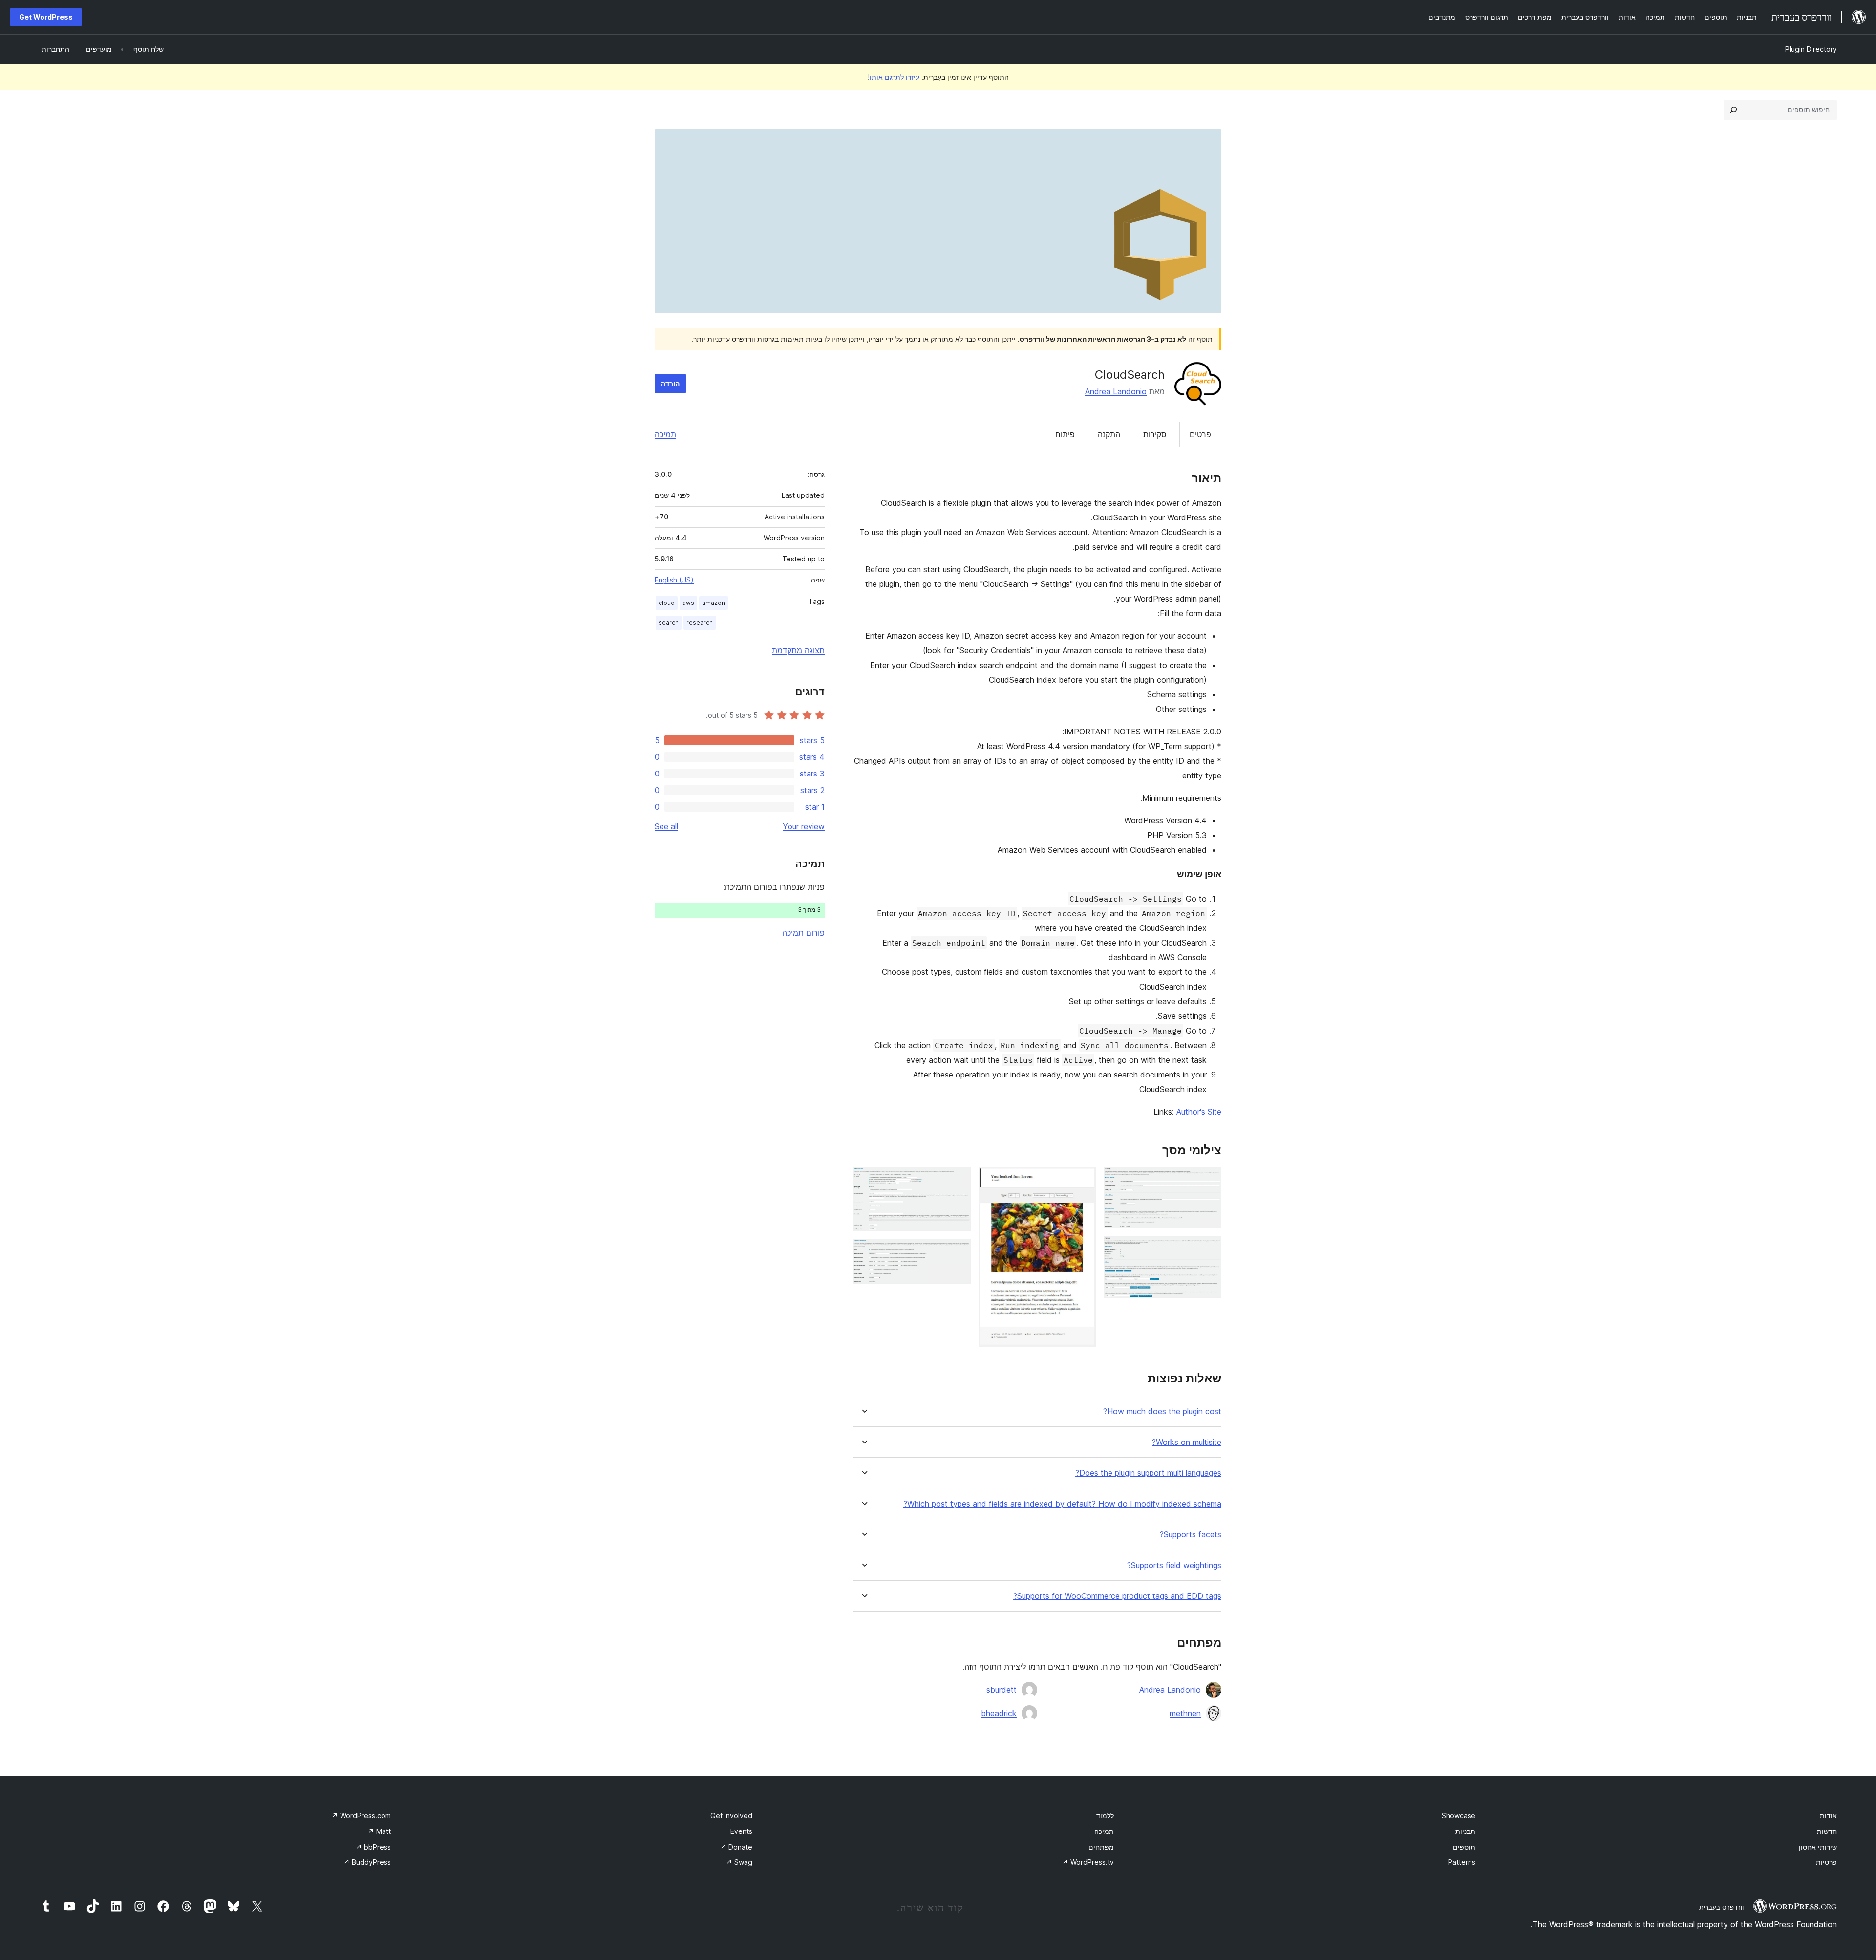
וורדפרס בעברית (1721, 1907)
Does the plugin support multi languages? (1148, 1473)
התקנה (1109, 434)
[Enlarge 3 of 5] (1083, 1180)
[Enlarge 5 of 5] (958, 1252)
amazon (714, 603)
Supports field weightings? (1174, 1565)
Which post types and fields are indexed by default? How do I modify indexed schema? (1062, 1504)
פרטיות (1826, 1862)
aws (688, 603)
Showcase (1459, 1816)
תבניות (1465, 1831)
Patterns (1462, 1862)
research (700, 622)
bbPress (373, 1847)
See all (666, 826)
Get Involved (731, 1816)
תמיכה (665, 434)
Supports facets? (1191, 1535)
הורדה (670, 383)
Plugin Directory (1811, 49)
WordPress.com (361, 1816)
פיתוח (1065, 434)
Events (741, 1831)
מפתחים (1101, 1847)
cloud (667, 603)
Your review (804, 826)
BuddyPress (367, 1862)
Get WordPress (46, 17)
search (669, 622)
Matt (379, 1831)
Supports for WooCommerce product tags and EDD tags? (1117, 1596)
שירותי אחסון (1818, 1847)
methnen (1185, 1713)
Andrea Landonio (1116, 391)
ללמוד (1105, 1816)
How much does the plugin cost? (1162, 1411)
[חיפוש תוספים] (1733, 110)
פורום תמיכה (803, 933)
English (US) (674, 580)
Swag (739, 1862)
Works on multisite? (1187, 1442)
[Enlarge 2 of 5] (1208, 1249)
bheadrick (999, 1713)
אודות (1828, 1816)
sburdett (1002, 1690)
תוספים (1464, 1847)
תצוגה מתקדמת (798, 650)
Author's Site (1199, 1112)
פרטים (1200, 434)
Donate (736, 1847)
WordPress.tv (1088, 1862)
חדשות (1827, 1831)
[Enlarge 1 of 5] (1208, 1180)
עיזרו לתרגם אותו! (894, 77)
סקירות (1155, 434)
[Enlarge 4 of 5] (958, 1180)
